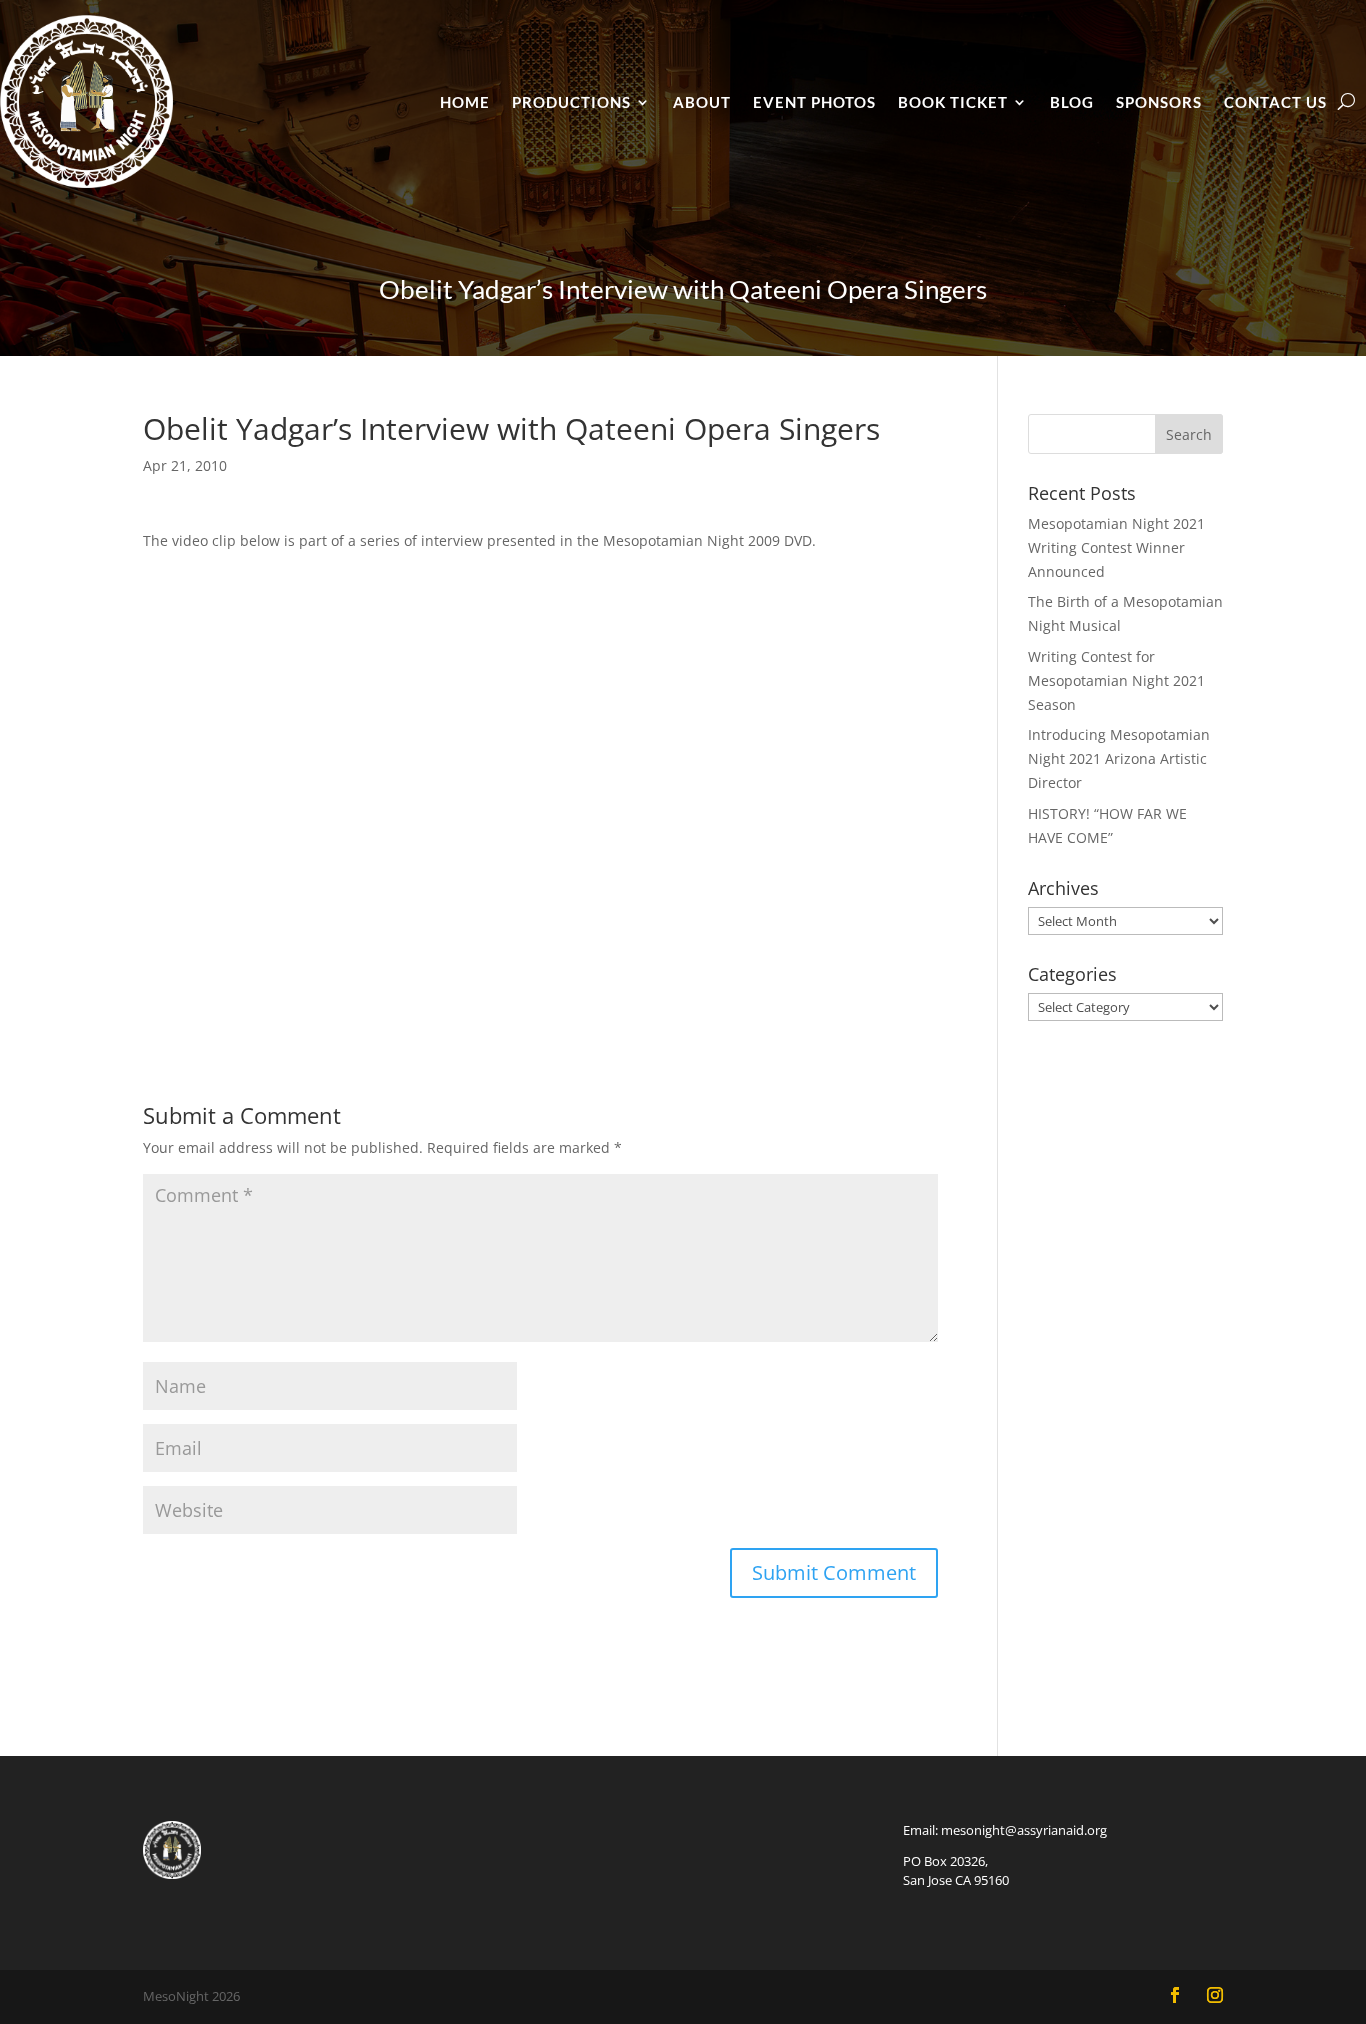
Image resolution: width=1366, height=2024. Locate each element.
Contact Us (1275, 102)
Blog (1072, 102)
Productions (571, 102)
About (702, 102)
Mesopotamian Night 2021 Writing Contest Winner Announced (1116, 547)
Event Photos (814, 102)
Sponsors (1159, 102)
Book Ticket (953, 102)
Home (465, 102)
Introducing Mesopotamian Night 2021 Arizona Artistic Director (1119, 758)
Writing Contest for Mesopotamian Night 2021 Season (1116, 680)
